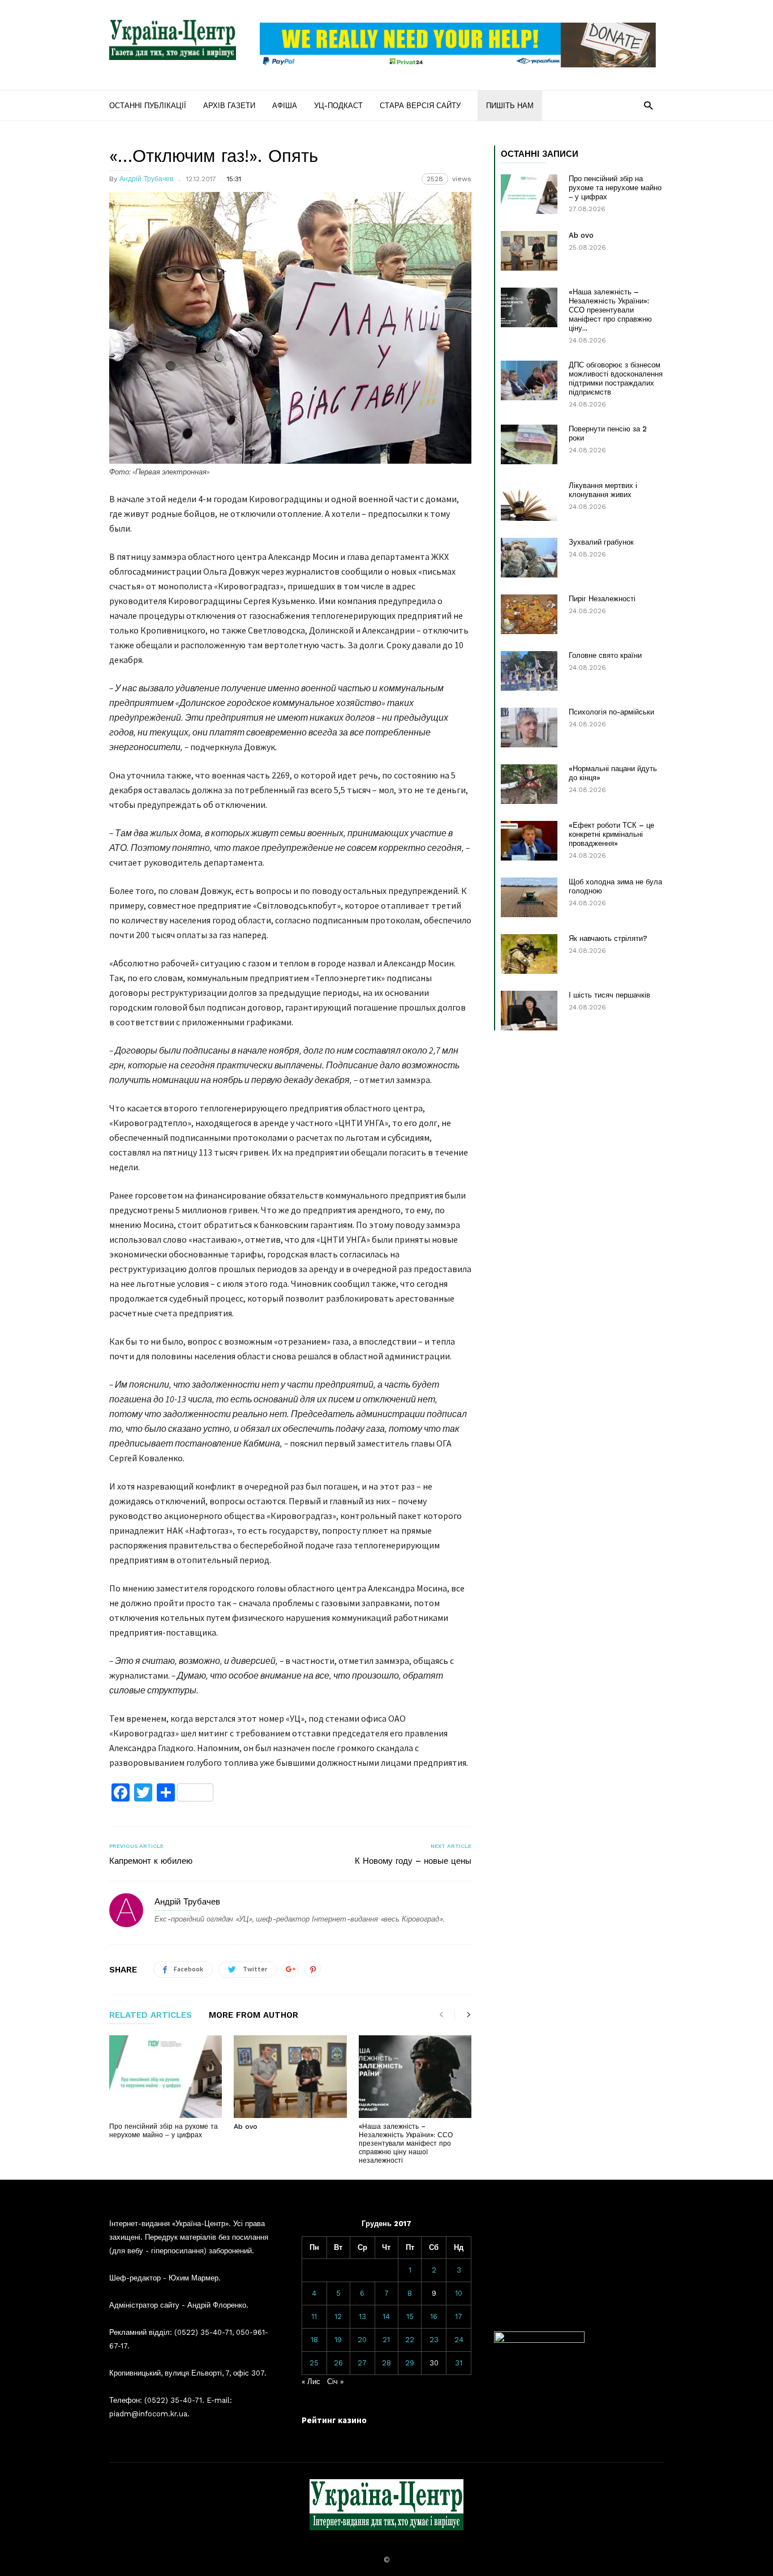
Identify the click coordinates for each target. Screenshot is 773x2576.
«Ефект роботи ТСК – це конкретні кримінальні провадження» (611, 834)
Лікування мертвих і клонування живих (603, 490)
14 (386, 2316)
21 (386, 2340)
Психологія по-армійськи (611, 712)
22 (410, 2340)
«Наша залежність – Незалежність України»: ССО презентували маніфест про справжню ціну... (610, 310)
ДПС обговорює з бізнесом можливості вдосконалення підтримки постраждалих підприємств (616, 378)
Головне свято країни (605, 655)
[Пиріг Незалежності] (529, 614)
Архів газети (229, 106)
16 (434, 2316)
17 (459, 2316)
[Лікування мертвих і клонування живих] (529, 501)
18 (314, 2340)
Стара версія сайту (420, 106)
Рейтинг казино (334, 2420)
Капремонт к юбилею (151, 1861)
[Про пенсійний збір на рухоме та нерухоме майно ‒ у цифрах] (166, 2077)
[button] (648, 105)
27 (362, 2363)
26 (338, 2363)
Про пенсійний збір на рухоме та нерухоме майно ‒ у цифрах (164, 2131)
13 (362, 2316)
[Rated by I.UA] (539, 2340)
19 (338, 2340)
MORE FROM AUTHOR (254, 2016)
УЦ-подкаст (338, 106)
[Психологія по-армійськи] (529, 728)
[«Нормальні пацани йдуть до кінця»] (529, 784)
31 (459, 2363)
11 (314, 2316)
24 (459, 2340)
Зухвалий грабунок (601, 542)
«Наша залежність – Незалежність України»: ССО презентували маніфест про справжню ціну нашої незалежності (406, 2143)
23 (434, 2340)
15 (410, 2316)
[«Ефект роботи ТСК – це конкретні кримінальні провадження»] (529, 841)
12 (338, 2316)
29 (410, 2363)
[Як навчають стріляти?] (529, 954)
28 (386, 2363)
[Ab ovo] (290, 2077)
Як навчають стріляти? (608, 938)
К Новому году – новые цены (413, 1861)
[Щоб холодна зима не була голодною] (529, 897)
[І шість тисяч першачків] (529, 1011)
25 (314, 2363)
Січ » (335, 2382)
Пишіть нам (510, 106)
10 (459, 2293)
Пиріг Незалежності (602, 599)
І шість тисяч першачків (609, 995)
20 (362, 2340)
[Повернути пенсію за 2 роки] (529, 444)
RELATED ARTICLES (151, 2016)
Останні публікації (148, 106)
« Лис (311, 2382)
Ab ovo (246, 2126)
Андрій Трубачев (146, 179)
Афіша (285, 106)
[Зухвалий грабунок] (529, 558)
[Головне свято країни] (529, 671)
